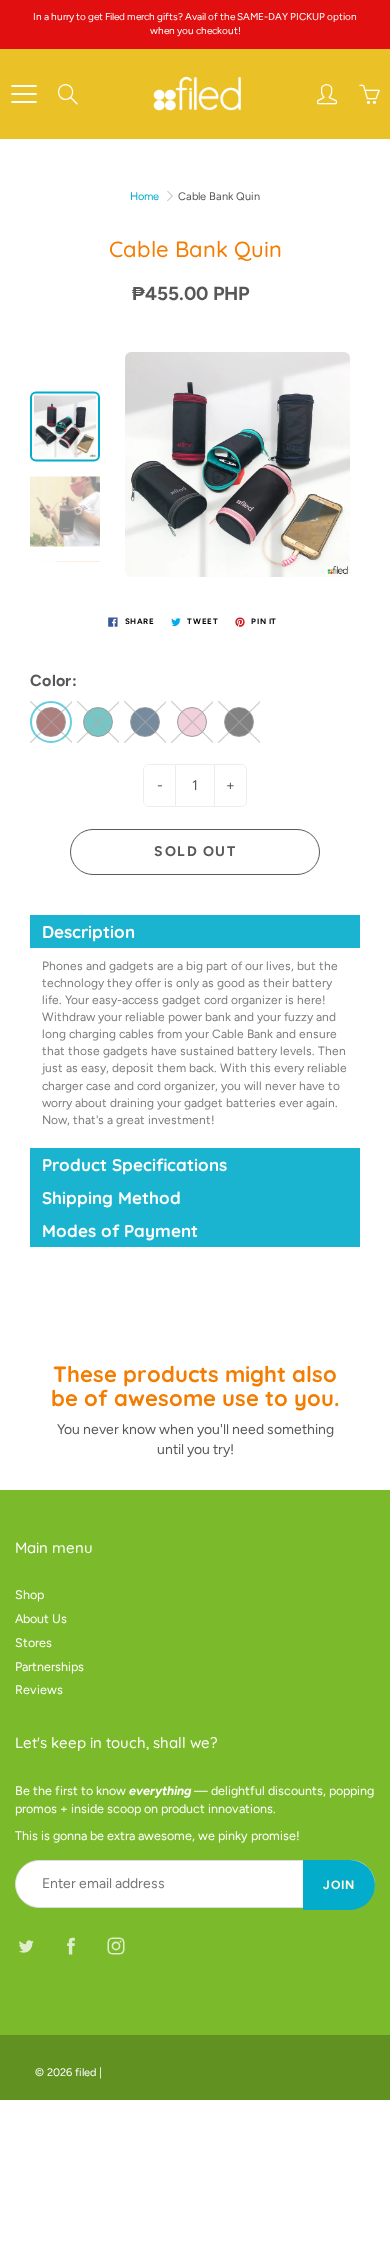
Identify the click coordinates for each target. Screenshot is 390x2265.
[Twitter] (25, 1945)
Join (339, 1885)
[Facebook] (70, 1945)
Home (144, 196)
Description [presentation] (88, 931)
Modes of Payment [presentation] (120, 1230)
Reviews (39, 1689)
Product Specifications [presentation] (137, 1164)
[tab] (195, 931)
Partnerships (49, 1666)
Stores (33, 1642)
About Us (41, 1618)
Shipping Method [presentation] (111, 1197)
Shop (29, 1594)
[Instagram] (115, 1945)
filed (85, 2072)
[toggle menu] (23, 94)
